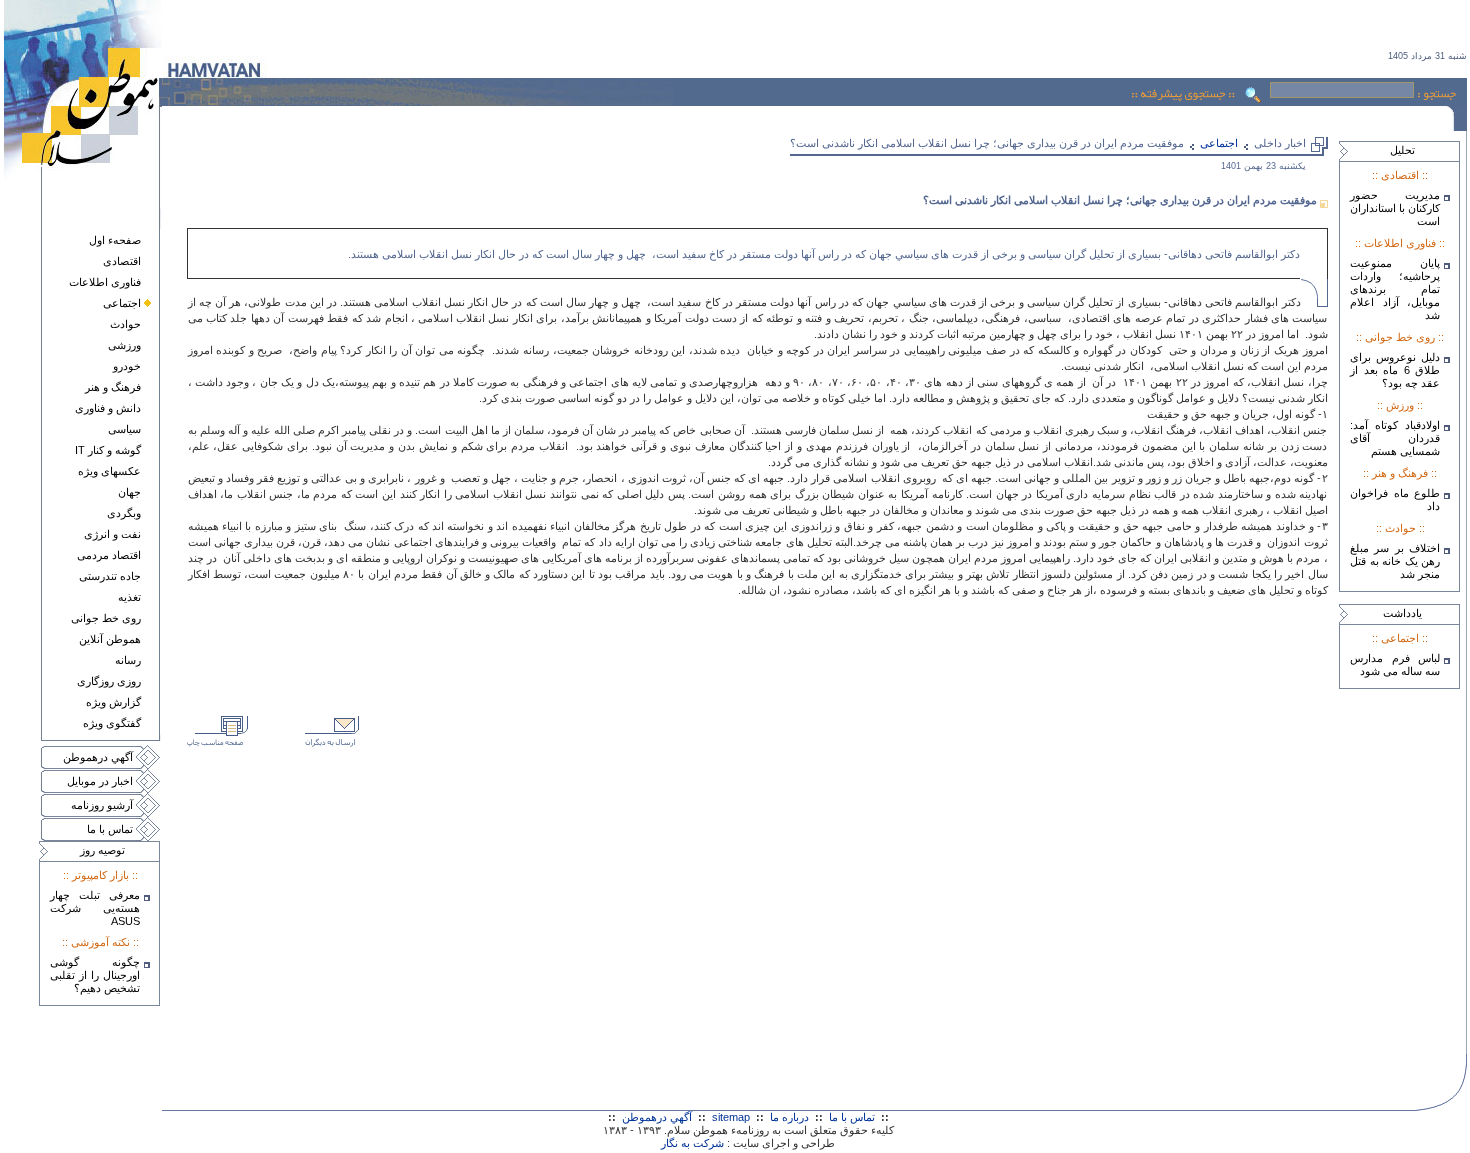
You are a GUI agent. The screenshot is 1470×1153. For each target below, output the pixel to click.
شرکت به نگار (692, 1143)
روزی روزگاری (109, 681)
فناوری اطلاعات (105, 282)
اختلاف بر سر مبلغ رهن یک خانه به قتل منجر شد (1395, 561)
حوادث (125, 324)
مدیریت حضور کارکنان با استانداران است (1395, 208)
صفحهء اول (115, 240)
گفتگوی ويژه (112, 723)
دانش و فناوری (108, 408)
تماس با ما (110, 829)
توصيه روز (102, 850)
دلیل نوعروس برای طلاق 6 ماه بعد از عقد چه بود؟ (1395, 370)
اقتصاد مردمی (109, 555)
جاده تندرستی (110, 576)
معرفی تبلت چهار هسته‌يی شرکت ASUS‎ (95, 908)
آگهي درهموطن (98, 757)
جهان (129, 492)
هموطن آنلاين (110, 639)
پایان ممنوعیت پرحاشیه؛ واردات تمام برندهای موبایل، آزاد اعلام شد (1395, 289)
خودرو (127, 366)
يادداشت (1402, 613)
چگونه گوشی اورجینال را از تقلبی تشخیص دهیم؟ (95, 975)
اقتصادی (122, 261)
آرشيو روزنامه (102, 805)
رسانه (128, 660)
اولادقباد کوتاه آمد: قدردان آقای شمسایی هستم (1395, 438)
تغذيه (129, 597)
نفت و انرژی (112, 534)
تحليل (1402, 150)
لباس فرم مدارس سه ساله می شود (1395, 664)
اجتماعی (122, 303)
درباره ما (789, 1117)
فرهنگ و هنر (113, 387)
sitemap (731, 1117)
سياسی (124, 429)
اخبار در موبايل (100, 781)
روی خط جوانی (106, 618)
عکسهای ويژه (109, 471)
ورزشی (124, 345)
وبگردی (124, 513)
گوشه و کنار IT (108, 450)
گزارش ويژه (113, 702)
